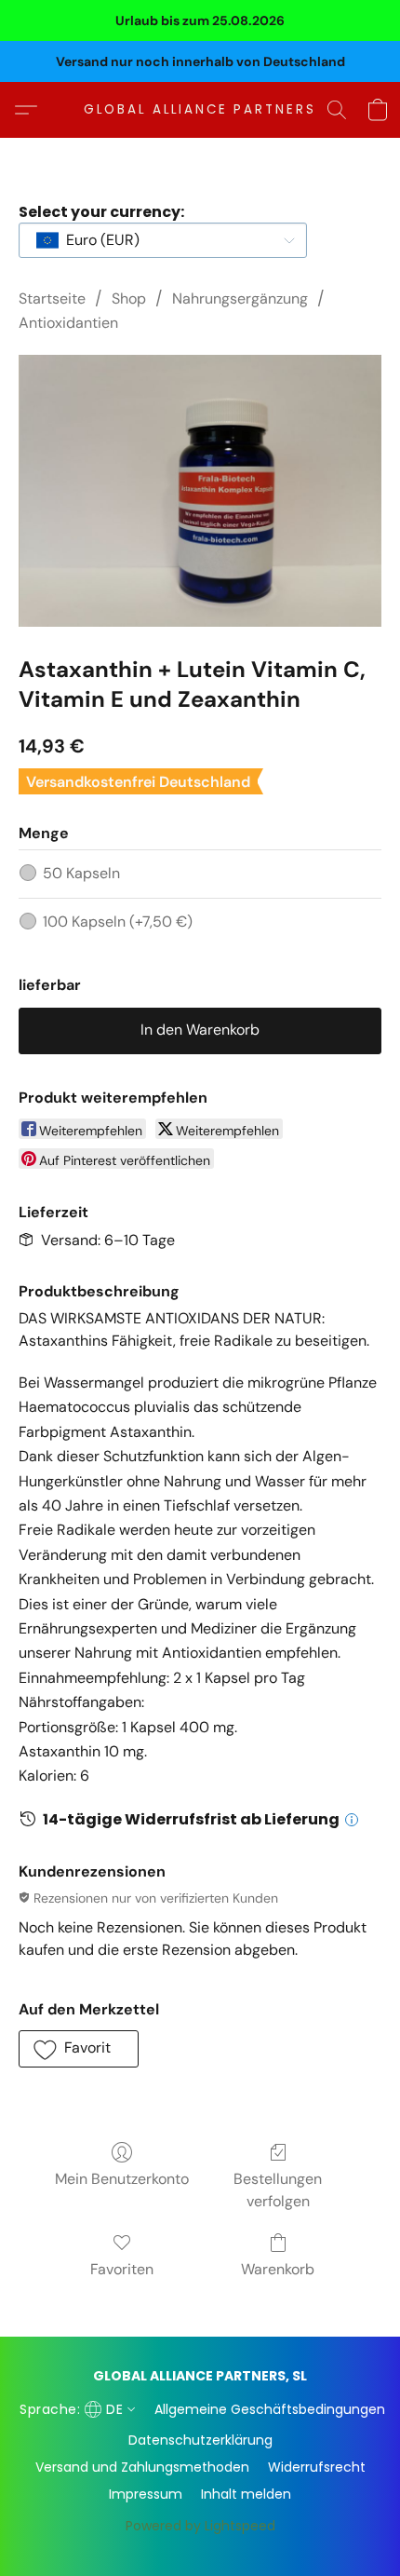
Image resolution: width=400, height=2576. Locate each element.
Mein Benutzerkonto (122, 2179)
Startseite (52, 298)
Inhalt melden (246, 2494)
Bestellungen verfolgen (278, 2190)
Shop (129, 298)
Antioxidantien (68, 323)
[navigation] (75, 2409)
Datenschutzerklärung (200, 2440)
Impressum (146, 2494)
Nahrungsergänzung (240, 298)
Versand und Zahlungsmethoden (142, 2467)
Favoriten (122, 2269)
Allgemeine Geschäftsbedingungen (270, 2409)
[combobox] (163, 240)
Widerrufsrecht (317, 2467)
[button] (200, 110)
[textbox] (97, 240)
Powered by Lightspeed (200, 2526)
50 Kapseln (81, 873)
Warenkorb (278, 2269)
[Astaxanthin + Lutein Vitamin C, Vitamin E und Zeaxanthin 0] (200, 491)
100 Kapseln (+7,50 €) (118, 922)
